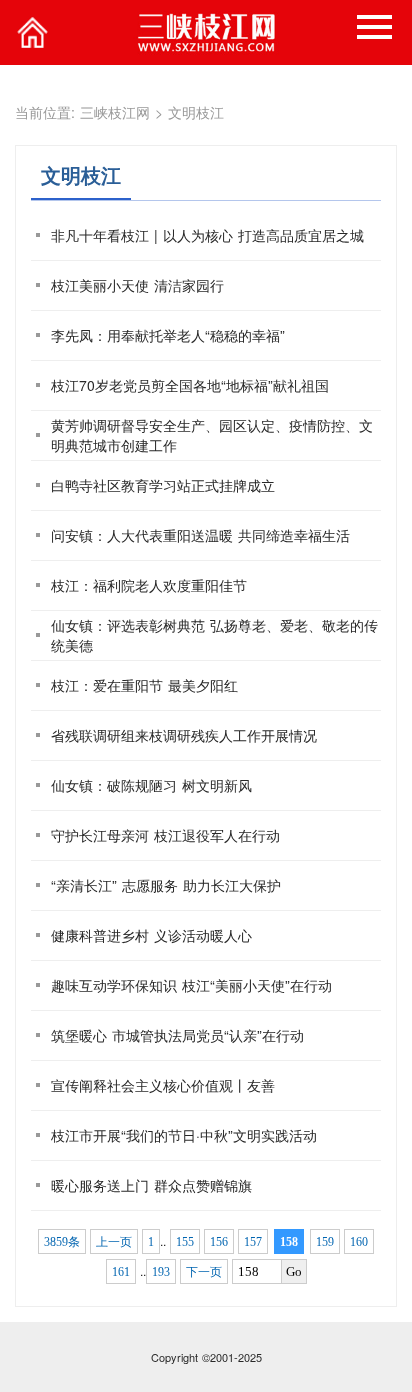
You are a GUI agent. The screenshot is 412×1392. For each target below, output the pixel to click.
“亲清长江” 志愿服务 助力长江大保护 (166, 885)
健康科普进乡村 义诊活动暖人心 (151, 935)
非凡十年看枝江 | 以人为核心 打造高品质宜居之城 (207, 235)
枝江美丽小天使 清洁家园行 (137, 285)
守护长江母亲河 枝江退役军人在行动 (165, 835)
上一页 (114, 1242)
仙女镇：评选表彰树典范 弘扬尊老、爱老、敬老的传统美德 (214, 635)
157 (253, 1242)
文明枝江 (196, 112)
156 (219, 1242)
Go (294, 1271)
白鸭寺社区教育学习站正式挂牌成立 (163, 485)
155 (185, 1242)
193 (161, 1272)
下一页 (204, 1272)
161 (121, 1272)
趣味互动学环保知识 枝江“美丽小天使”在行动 (191, 985)
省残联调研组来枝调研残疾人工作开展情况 (184, 735)
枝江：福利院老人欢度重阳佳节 (149, 585)
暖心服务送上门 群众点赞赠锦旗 (151, 1185)
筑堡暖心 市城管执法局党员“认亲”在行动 (177, 1035)
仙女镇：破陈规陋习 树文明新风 (151, 785)
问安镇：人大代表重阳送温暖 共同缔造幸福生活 (200, 535)
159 (325, 1242)
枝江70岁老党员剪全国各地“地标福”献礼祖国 (190, 385)
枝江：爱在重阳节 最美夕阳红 (144, 685)
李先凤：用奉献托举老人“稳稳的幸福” (168, 335)
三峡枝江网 (115, 112)
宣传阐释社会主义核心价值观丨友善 (163, 1085)
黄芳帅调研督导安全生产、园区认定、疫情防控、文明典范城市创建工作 (212, 435)
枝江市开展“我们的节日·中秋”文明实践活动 (184, 1135)
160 (359, 1242)
